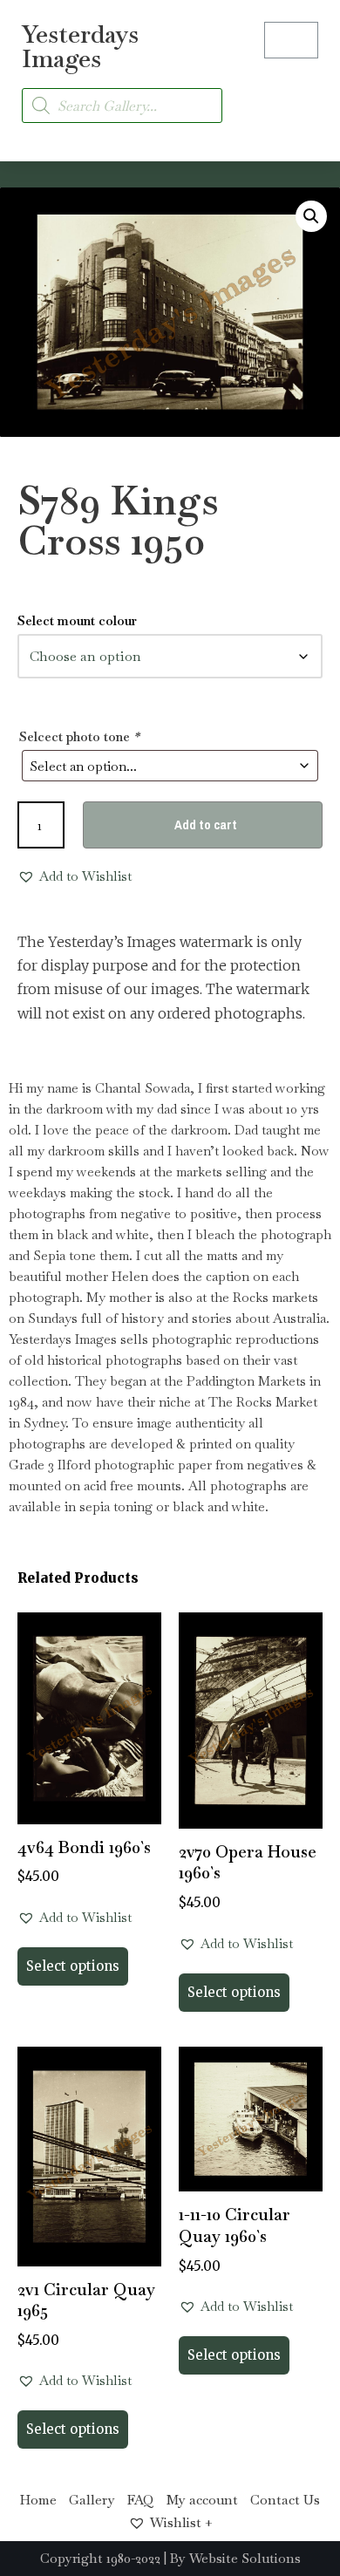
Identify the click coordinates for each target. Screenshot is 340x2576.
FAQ (141, 2500)
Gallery (92, 2500)
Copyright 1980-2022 (100, 2558)
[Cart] (291, 40)
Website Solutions (245, 2558)
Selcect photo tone (79, 736)
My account (202, 2500)
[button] (302, 95)
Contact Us (285, 2500)
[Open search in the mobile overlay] (122, 106)
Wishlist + (181, 2522)
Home (38, 2500)
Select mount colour (77, 620)
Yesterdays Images (80, 46)
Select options (73, 1966)
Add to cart (206, 825)
